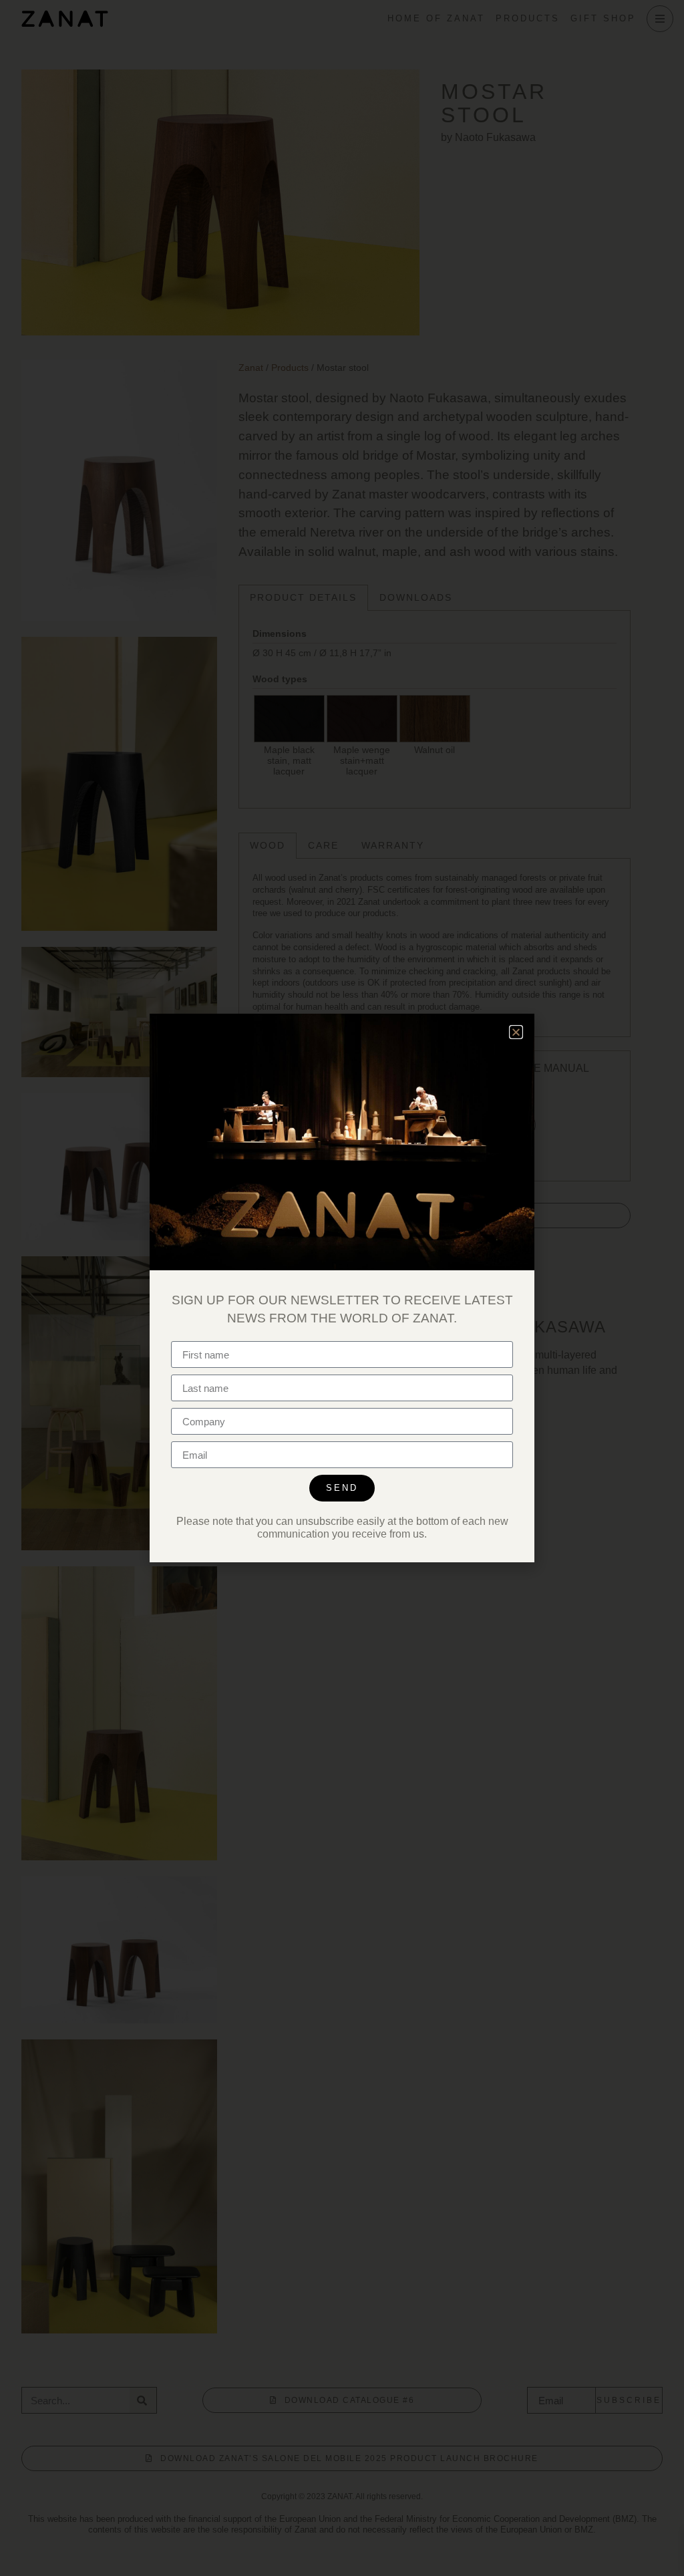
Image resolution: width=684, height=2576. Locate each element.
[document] (342, 1288)
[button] (516, 1032)
